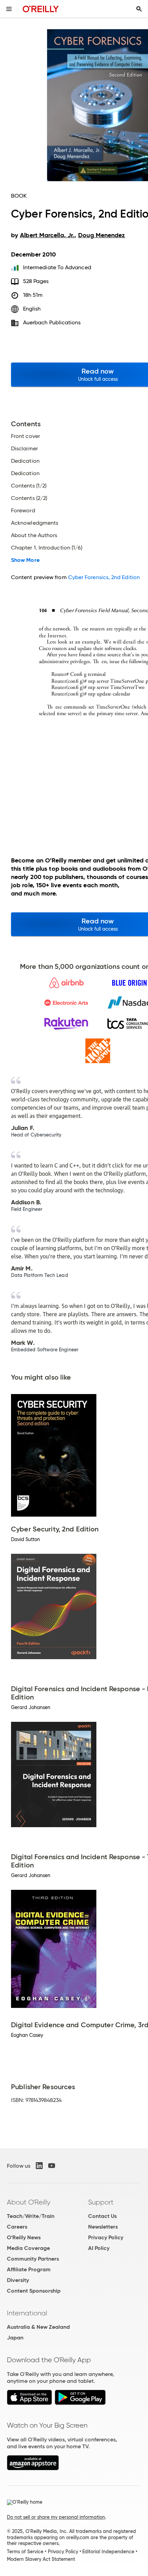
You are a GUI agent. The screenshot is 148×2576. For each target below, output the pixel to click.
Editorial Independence (108, 2552)
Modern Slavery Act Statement (41, 2559)
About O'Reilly (29, 2202)
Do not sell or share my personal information (56, 2517)
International (27, 2313)
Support (101, 2202)
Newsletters (103, 2227)
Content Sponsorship (34, 2291)
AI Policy (99, 2248)
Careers (17, 2227)
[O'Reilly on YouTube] (52, 2166)
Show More (25, 560)
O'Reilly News (24, 2237)
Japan (15, 2338)
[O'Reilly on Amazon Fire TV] (33, 2468)
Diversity (18, 2280)
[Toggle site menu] (9, 9)
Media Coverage (28, 2248)
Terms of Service (25, 2552)
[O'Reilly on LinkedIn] (39, 2166)
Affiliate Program (29, 2269)
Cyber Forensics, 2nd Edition (104, 577)
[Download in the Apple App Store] (29, 2403)
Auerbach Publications (52, 322)
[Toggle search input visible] (139, 9)
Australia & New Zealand (38, 2327)
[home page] (41, 9)
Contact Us (102, 2216)
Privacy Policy (106, 2237)
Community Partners (33, 2259)
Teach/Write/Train (31, 2216)
